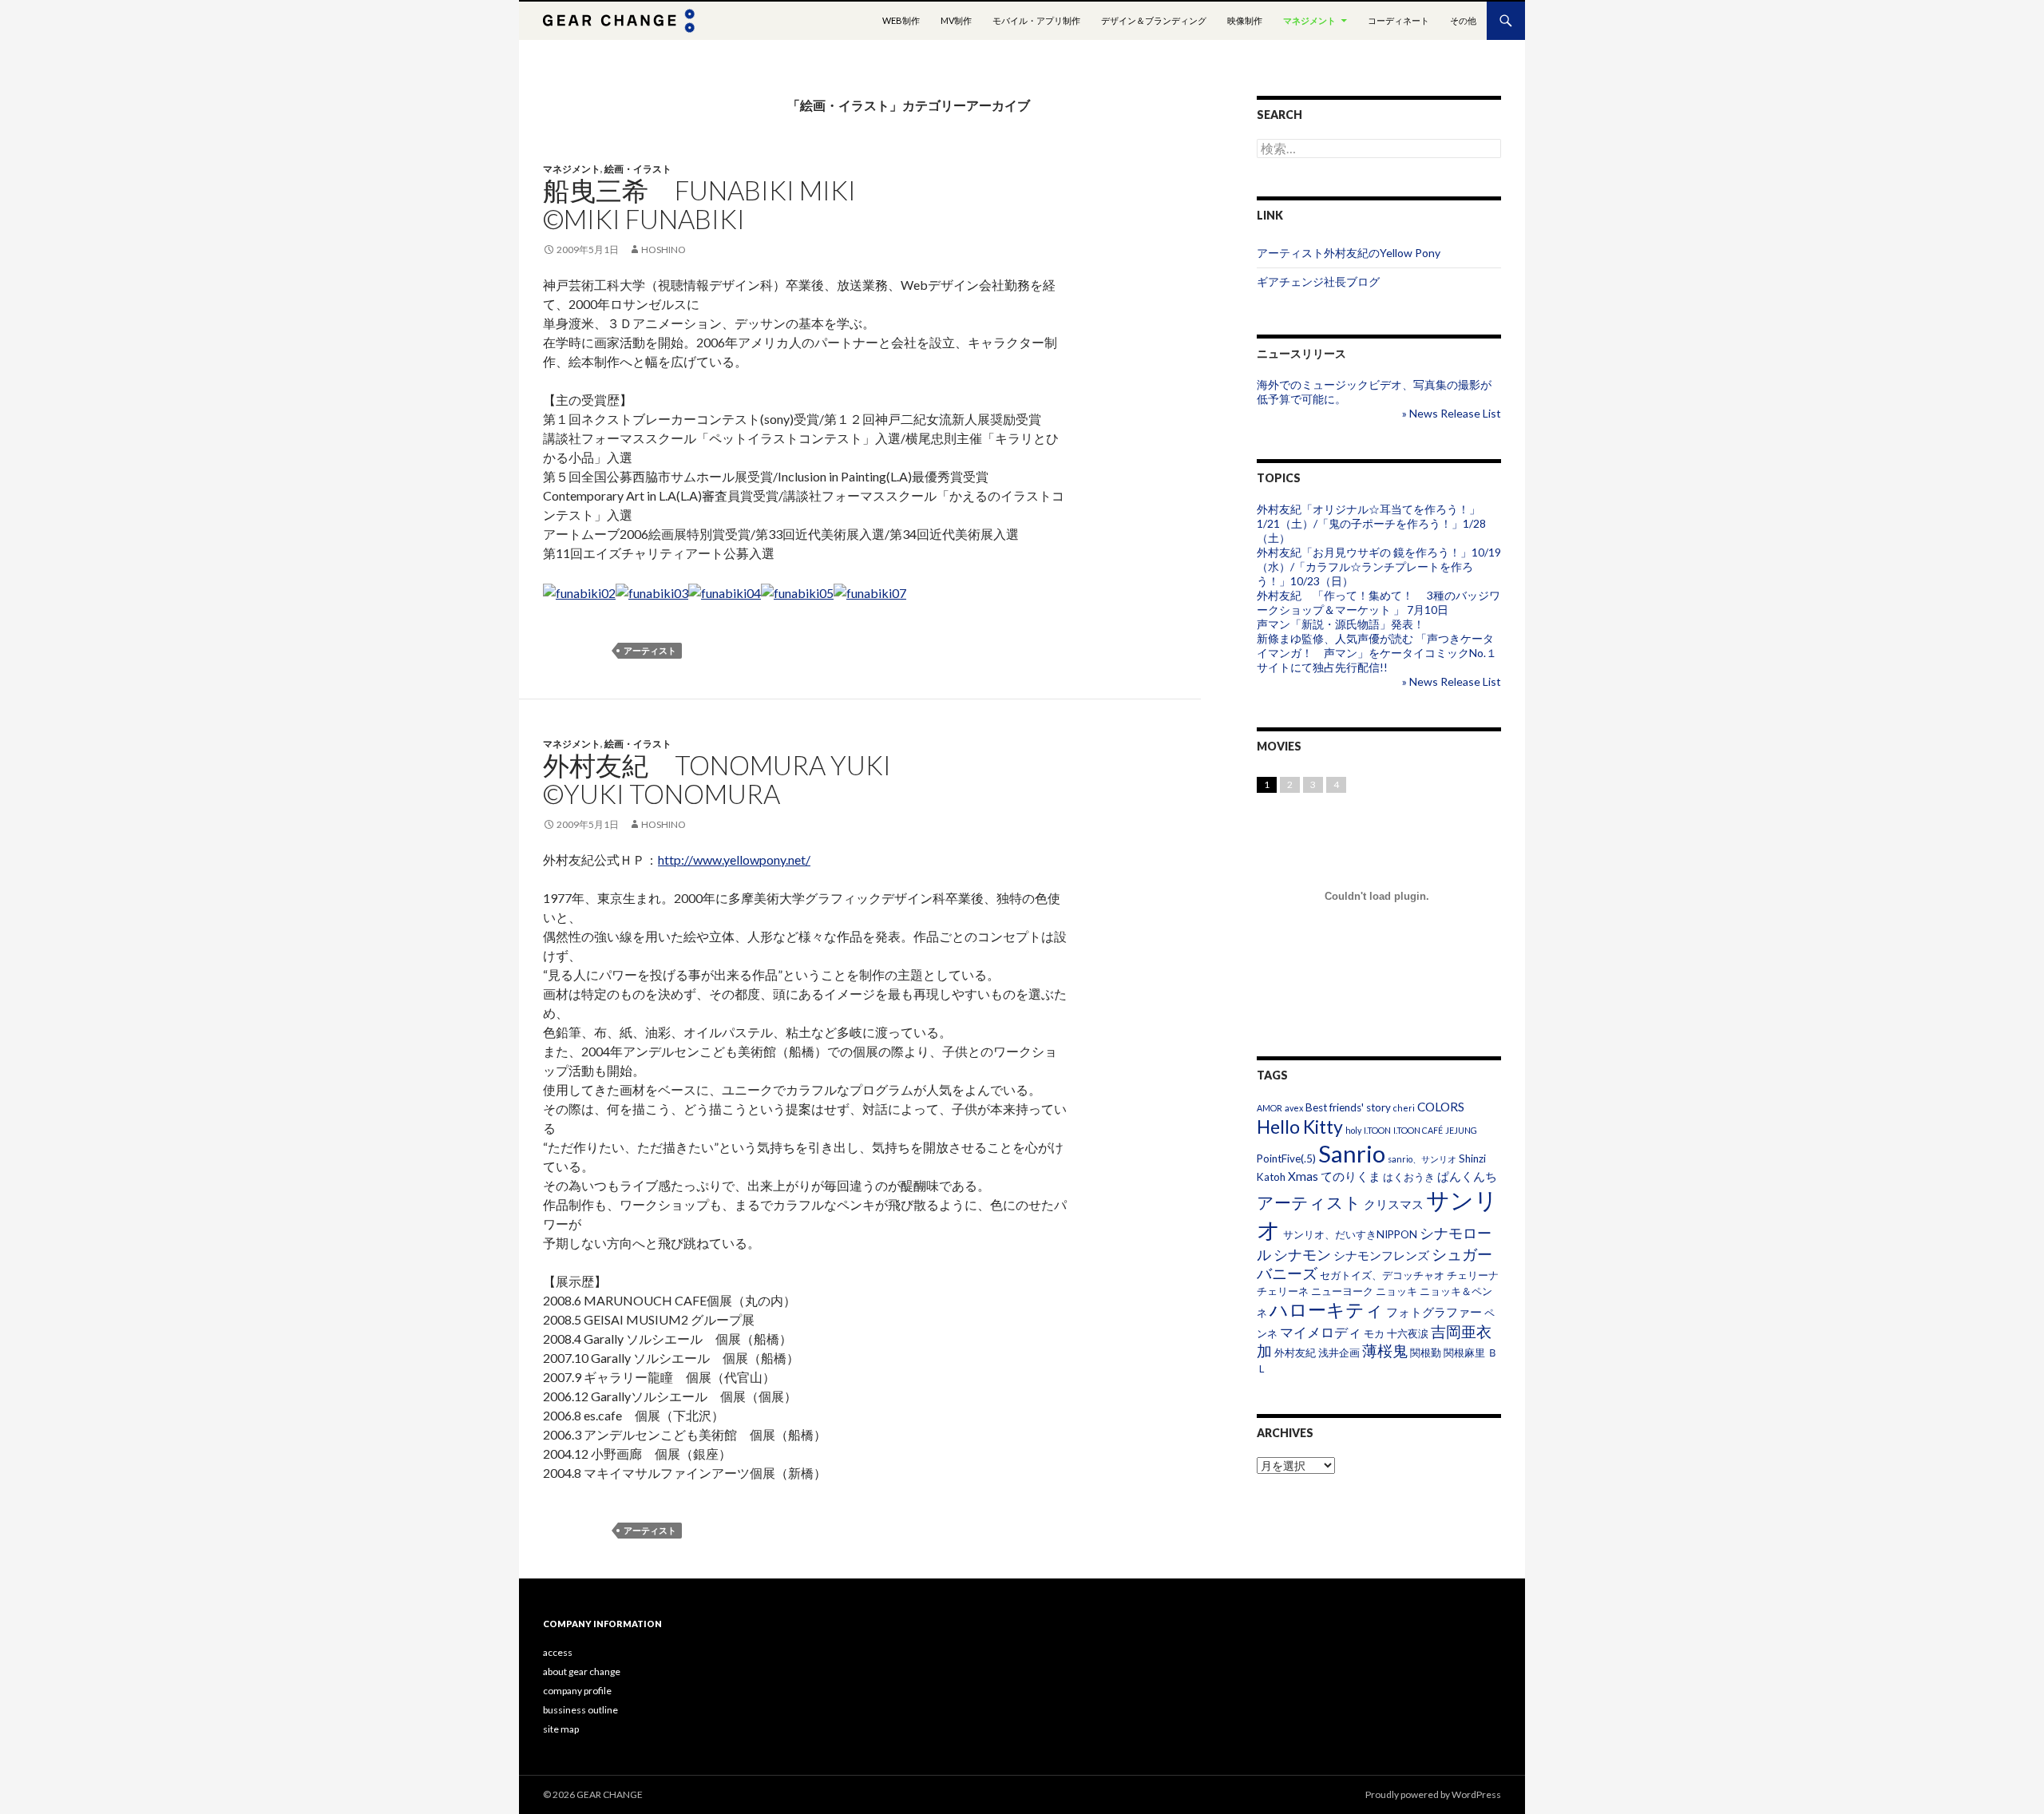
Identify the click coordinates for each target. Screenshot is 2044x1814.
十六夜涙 (1408, 1333)
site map (561, 1729)
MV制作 (956, 20)
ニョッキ (1396, 1291)
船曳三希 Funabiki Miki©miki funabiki (699, 204)
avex (1294, 1108)
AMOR (1270, 1108)
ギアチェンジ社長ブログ (1318, 281)
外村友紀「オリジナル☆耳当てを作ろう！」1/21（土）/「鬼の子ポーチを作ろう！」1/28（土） (1371, 523)
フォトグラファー (1434, 1312)
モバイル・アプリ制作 (1036, 20)
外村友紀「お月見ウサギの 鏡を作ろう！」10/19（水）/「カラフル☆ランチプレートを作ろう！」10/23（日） (1379, 566)
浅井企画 (1339, 1353)
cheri (1404, 1108)
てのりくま (1351, 1176)
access (558, 1652)
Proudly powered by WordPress (1433, 1794)
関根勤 (1426, 1353)
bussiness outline (580, 1710)
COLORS (1441, 1107)
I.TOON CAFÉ (1418, 1130)
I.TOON (1377, 1130)
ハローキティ (1327, 1309)
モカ (1374, 1333)
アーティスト (650, 650)
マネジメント (1309, 20)
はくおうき (1409, 1177)
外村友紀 (1295, 1353)
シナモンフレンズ (1381, 1255)
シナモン (1302, 1254)
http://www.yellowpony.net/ (734, 859)
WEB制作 (901, 20)
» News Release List (1452, 413)
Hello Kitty (1300, 1127)
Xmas (1303, 1176)
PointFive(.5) (1286, 1159)
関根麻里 (1464, 1353)
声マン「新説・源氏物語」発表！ (1341, 624)
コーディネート (1398, 20)
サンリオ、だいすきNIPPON (1350, 1234)
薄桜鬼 (1385, 1351)
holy (1353, 1130)
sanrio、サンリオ (1422, 1159)
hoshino (664, 250)
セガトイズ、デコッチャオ (1382, 1275)
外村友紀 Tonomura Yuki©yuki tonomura (717, 779)
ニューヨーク (1342, 1291)
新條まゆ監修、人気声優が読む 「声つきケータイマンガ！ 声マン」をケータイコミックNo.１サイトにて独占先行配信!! (1377, 653)
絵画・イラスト (638, 169)
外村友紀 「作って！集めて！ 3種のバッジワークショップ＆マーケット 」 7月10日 (1379, 602)
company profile (577, 1691)
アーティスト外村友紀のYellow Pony (1349, 253)
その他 (1463, 20)
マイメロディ (1321, 1332)
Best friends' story (1348, 1107)
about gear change (582, 1671)
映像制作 (1245, 20)
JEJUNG (1461, 1130)
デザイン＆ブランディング (1154, 20)
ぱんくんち (1467, 1176)
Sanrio (1352, 1153)
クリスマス (1394, 1204)
